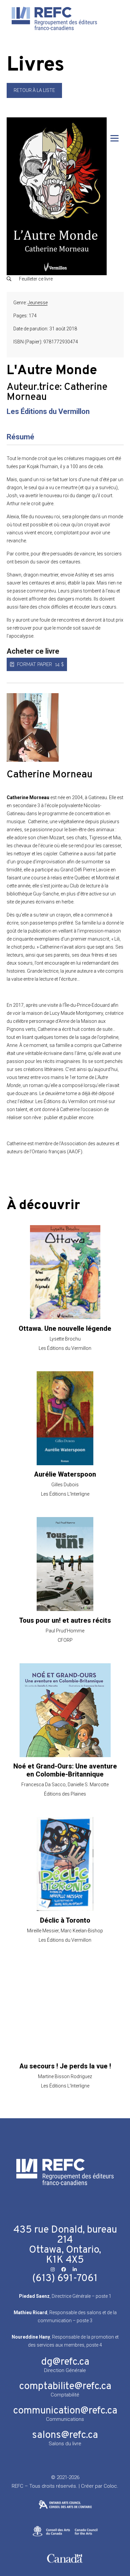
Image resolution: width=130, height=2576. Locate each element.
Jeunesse (38, 303)
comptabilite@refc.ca (65, 2387)
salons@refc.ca (65, 2435)
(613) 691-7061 (65, 2279)
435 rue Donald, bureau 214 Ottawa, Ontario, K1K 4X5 (65, 2245)
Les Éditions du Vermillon (48, 411)
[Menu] (114, 138)
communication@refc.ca (65, 2411)
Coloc (110, 2486)
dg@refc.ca (65, 2362)
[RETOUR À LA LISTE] (34, 96)
